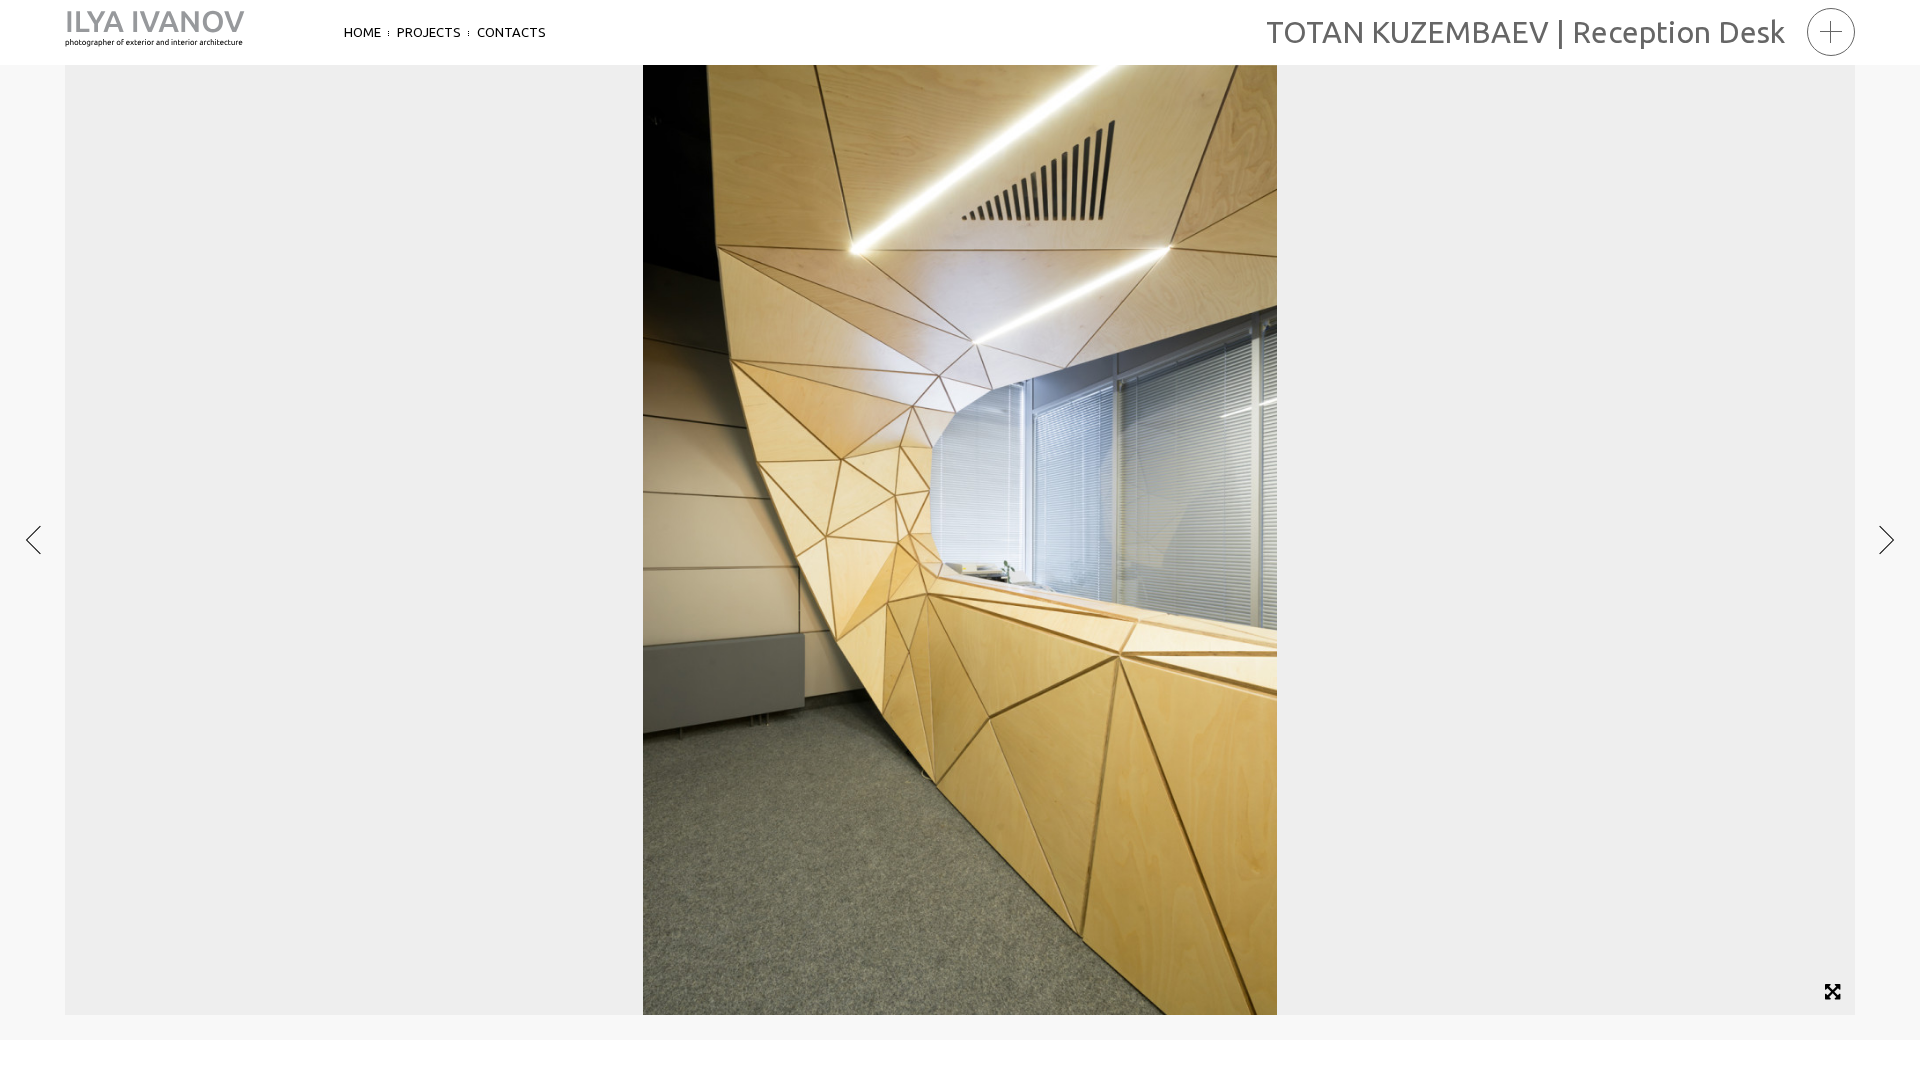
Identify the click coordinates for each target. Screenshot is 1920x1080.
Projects (429, 32)
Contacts (511, 32)
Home (362, 32)
